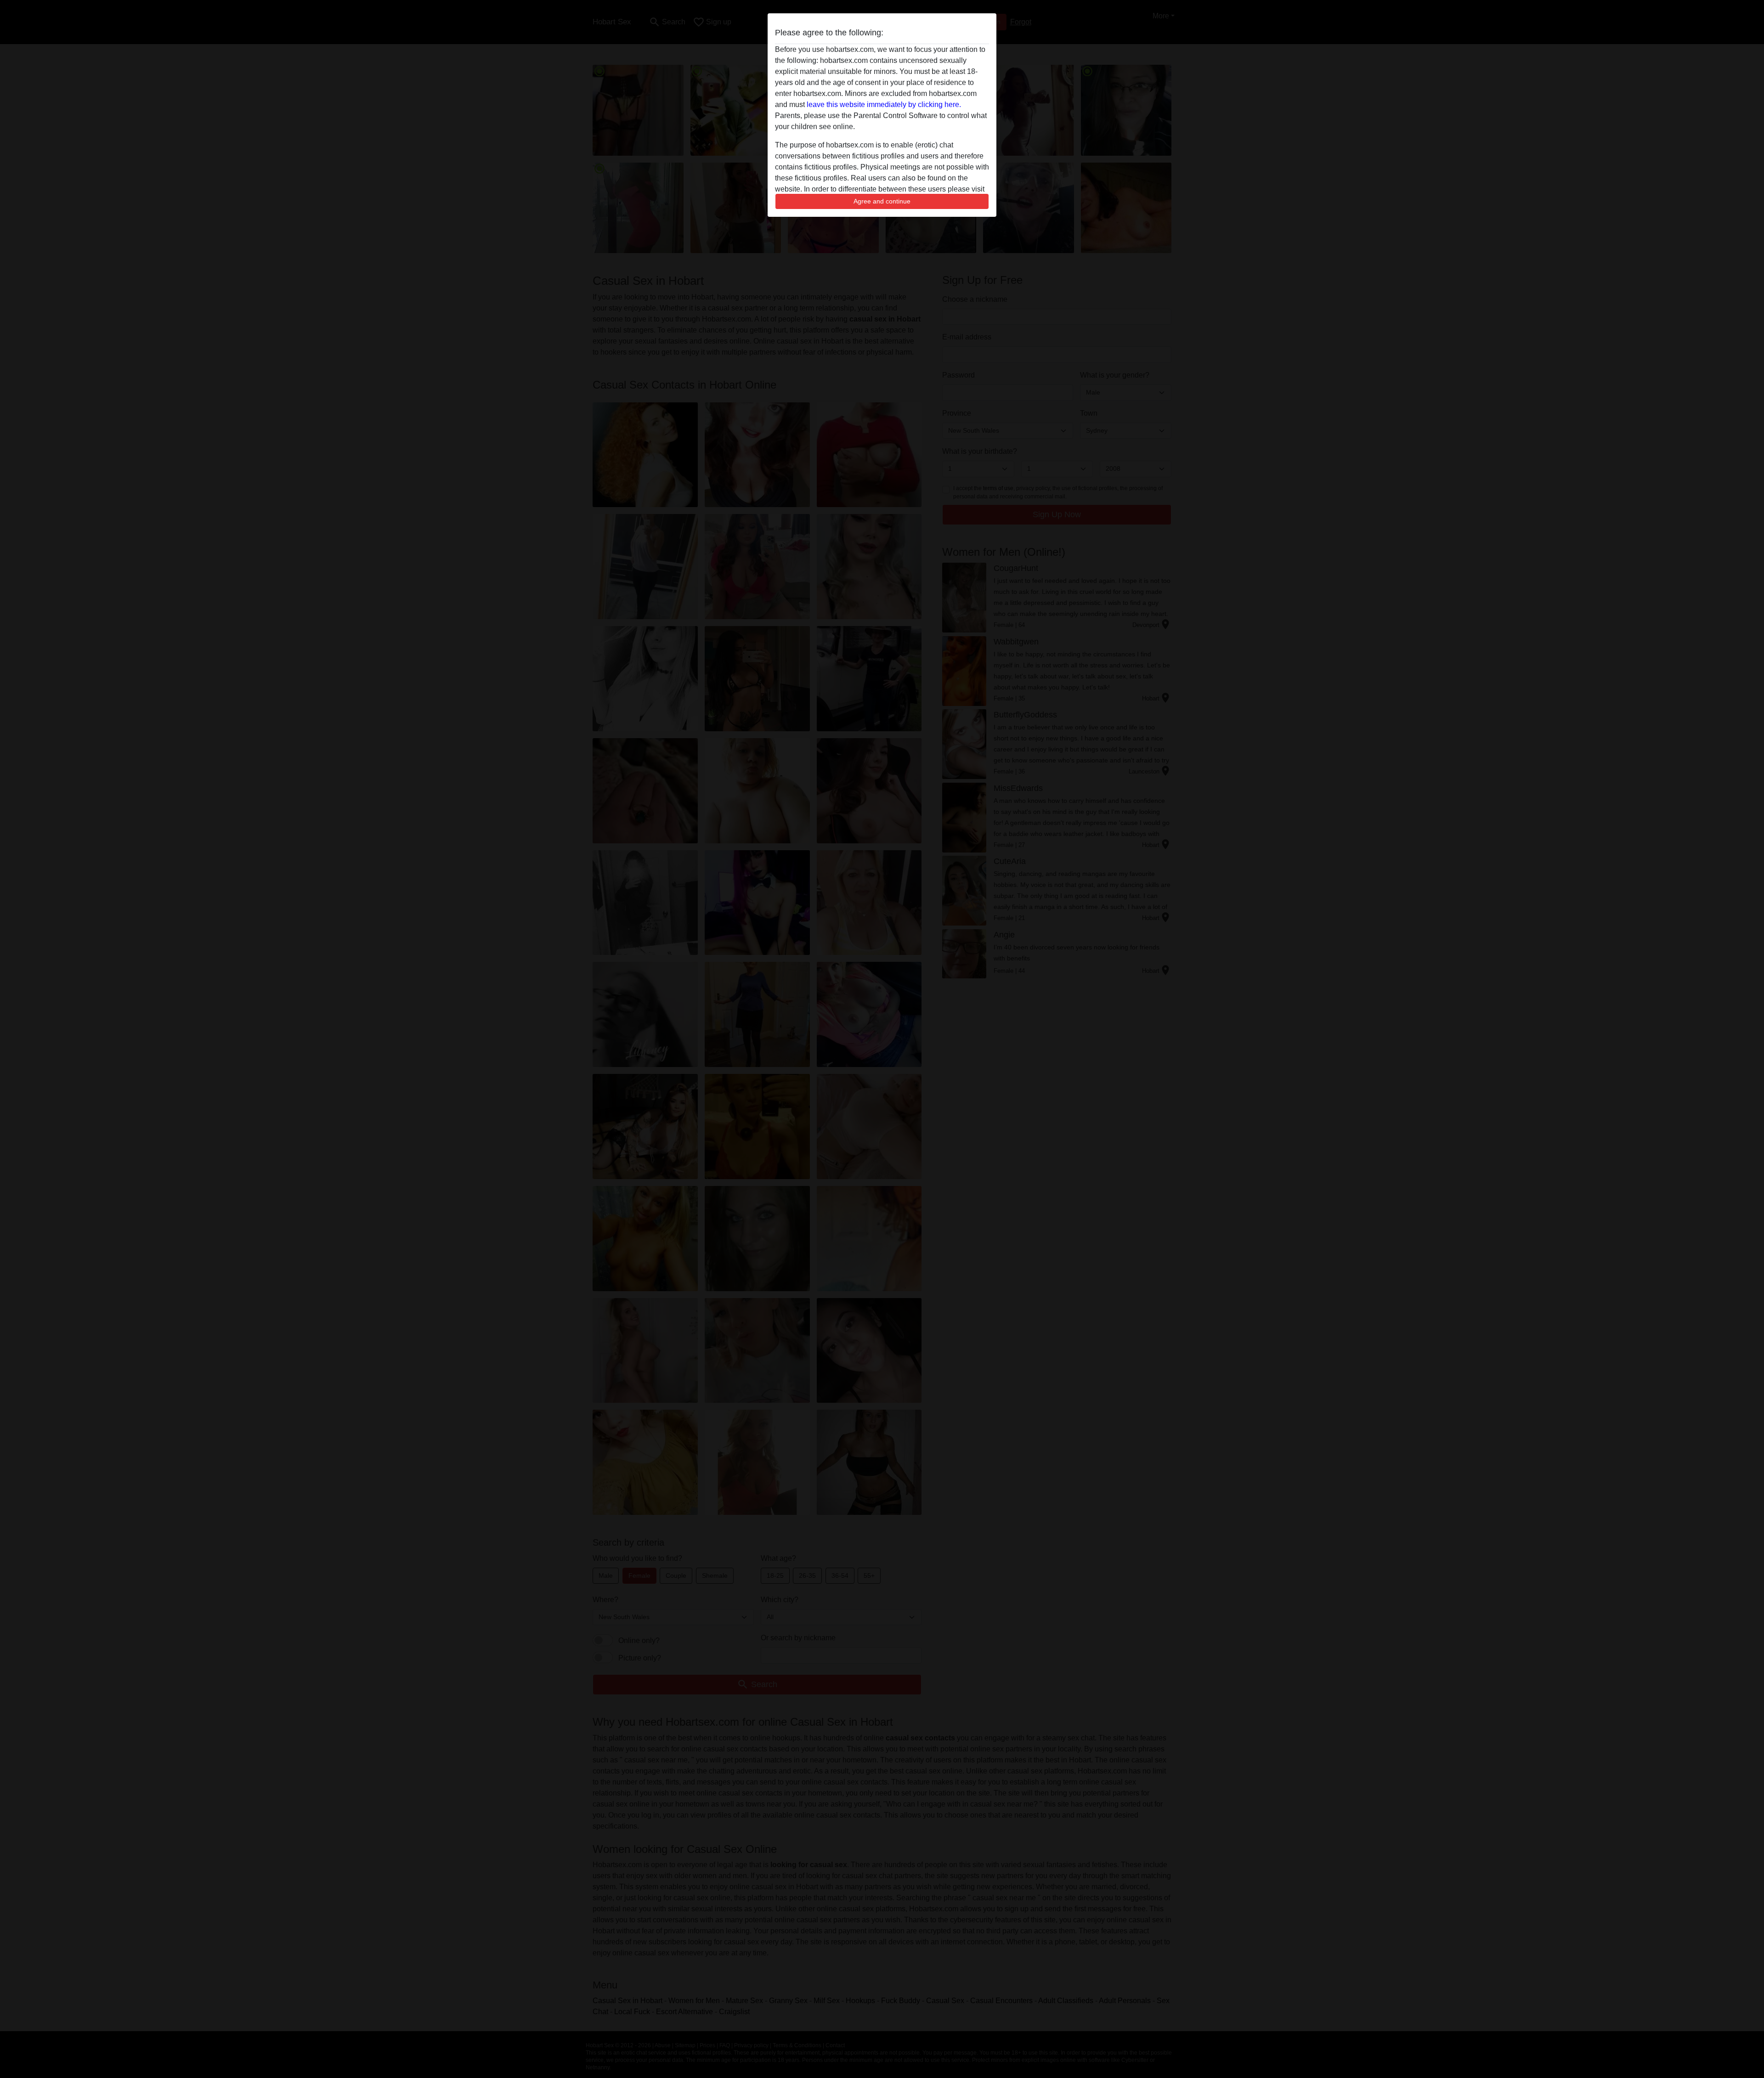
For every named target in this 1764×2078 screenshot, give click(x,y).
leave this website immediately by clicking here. (884, 104)
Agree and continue (882, 201)
